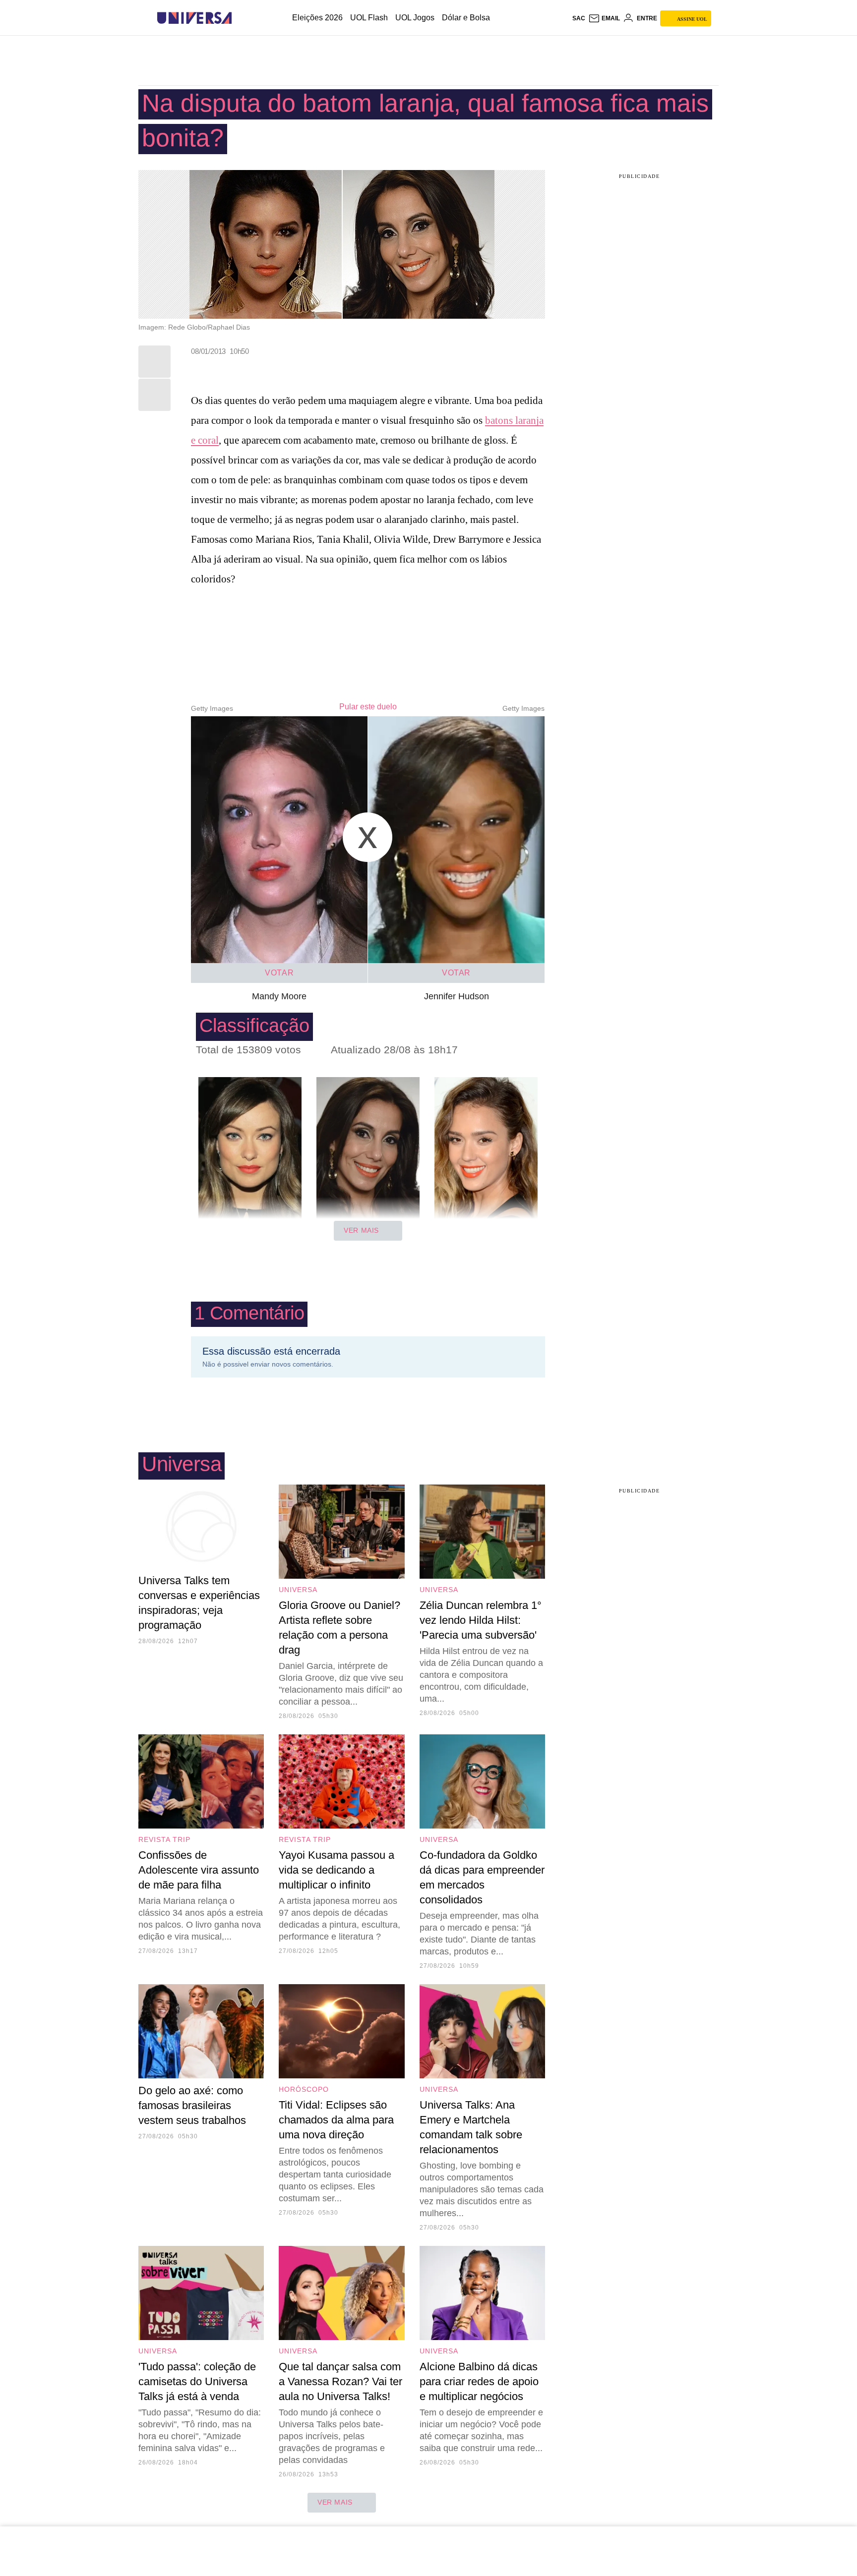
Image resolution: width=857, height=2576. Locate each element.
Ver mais (361, 1230)
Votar (279, 973)
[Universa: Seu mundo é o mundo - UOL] (194, 18)
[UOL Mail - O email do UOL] (604, 18)
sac (579, 18)
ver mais (335, 2502)
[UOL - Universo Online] (240, 18)
